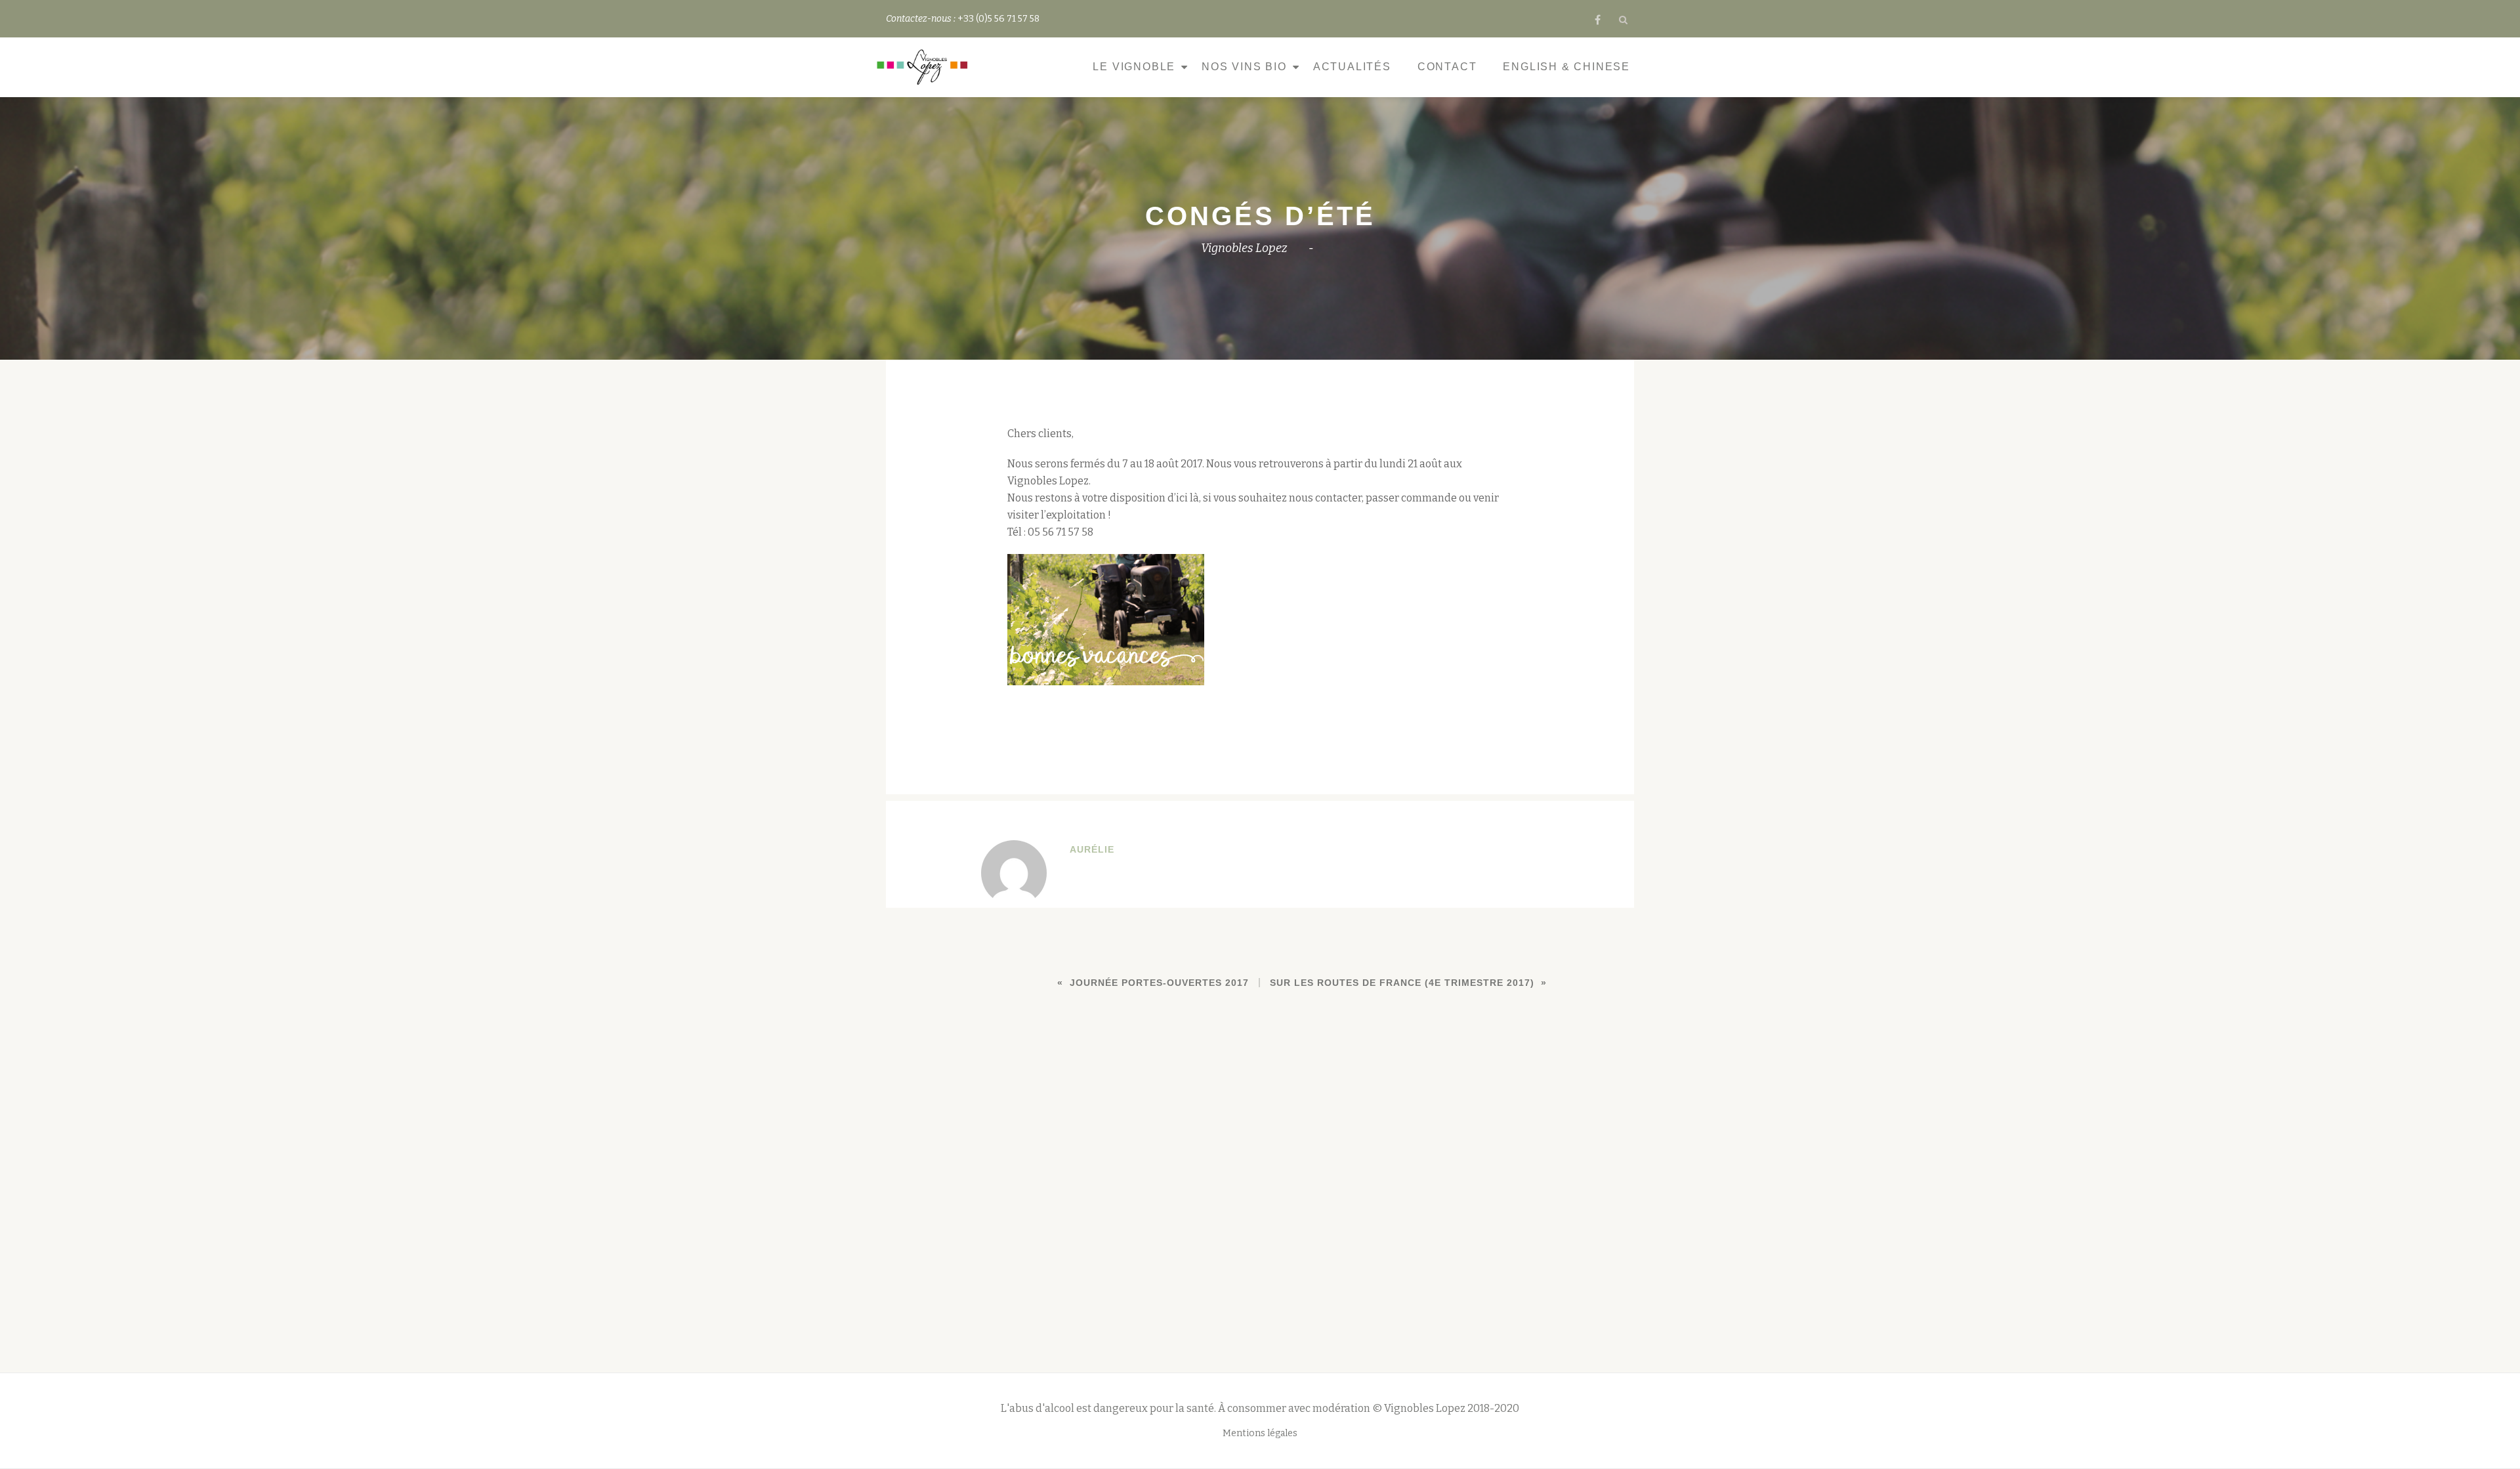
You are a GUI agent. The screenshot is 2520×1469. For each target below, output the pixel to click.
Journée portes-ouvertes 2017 (1159, 983)
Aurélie (1092, 849)
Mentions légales (1260, 1433)
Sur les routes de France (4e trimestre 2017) (1402, 983)
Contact (1447, 67)
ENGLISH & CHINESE (1566, 67)
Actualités (1352, 67)
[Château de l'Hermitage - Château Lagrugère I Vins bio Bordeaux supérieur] (925, 67)
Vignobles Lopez (1244, 248)
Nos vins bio (1244, 67)
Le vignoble (1134, 67)
